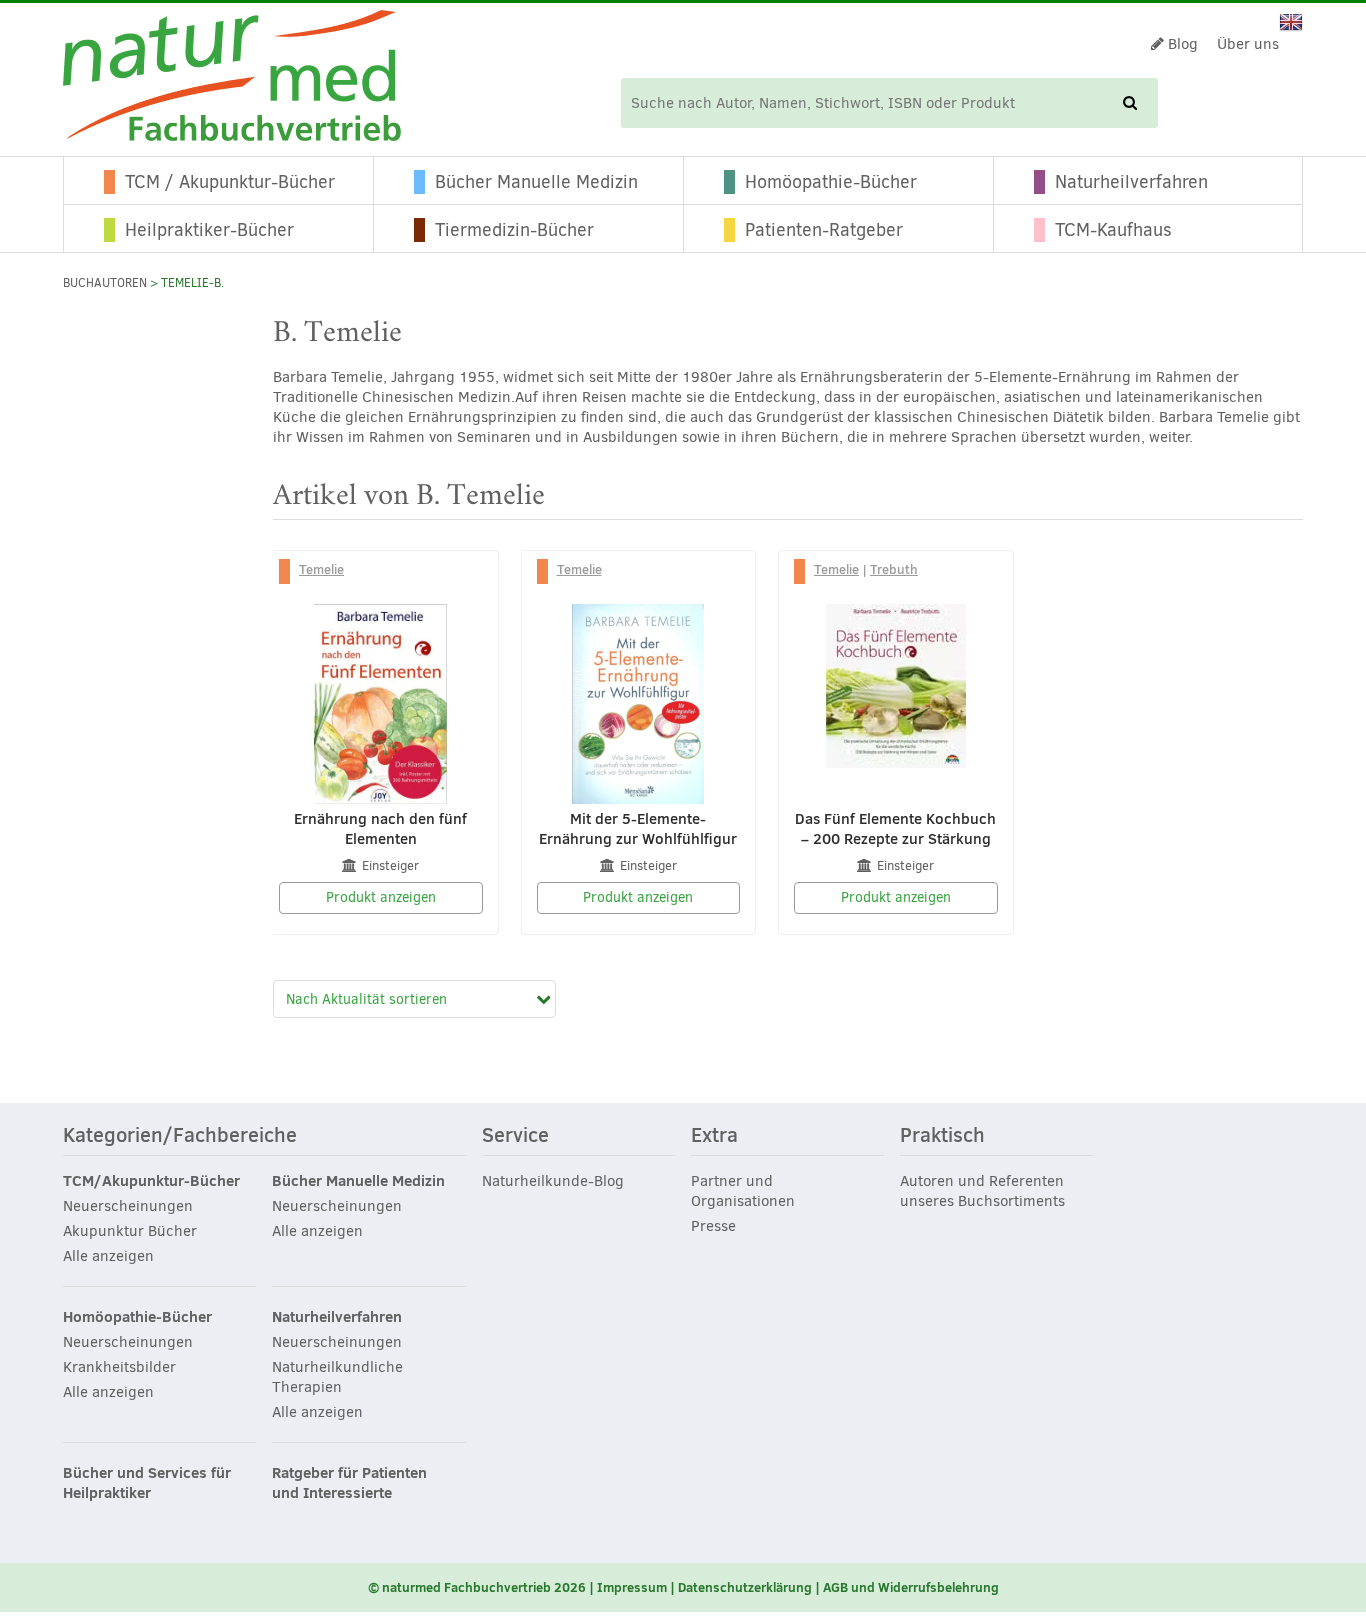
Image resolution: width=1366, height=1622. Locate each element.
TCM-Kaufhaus (1113, 230)
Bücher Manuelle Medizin (536, 182)
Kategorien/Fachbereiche (180, 1136)
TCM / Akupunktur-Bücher (230, 182)
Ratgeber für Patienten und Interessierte (349, 1483)
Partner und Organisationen (743, 1191)
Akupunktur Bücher (130, 1231)
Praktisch (942, 1136)
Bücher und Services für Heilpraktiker (147, 1483)
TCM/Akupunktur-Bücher (151, 1181)
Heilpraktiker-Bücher (209, 230)
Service (515, 1136)
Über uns (1248, 44)
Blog (1181, 44)
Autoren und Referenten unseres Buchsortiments (982, 1191)
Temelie (321, 569)
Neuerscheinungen (128, 1206)
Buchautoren (105, 283)
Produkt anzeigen (381, 897)
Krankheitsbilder (119, 1367)
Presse (713, 1226)
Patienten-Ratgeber (824, 230)
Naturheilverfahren (1131, 182)
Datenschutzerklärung (745, 1587)
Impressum (632, 1587)
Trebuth (894, 569)
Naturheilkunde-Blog (553, 1181)
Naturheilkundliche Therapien (337, 1377)
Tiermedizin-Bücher (514, 230)
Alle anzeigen (108, 1256)
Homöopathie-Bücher (831, 182)
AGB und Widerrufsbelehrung (911, 1587)
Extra (714, 1136)
